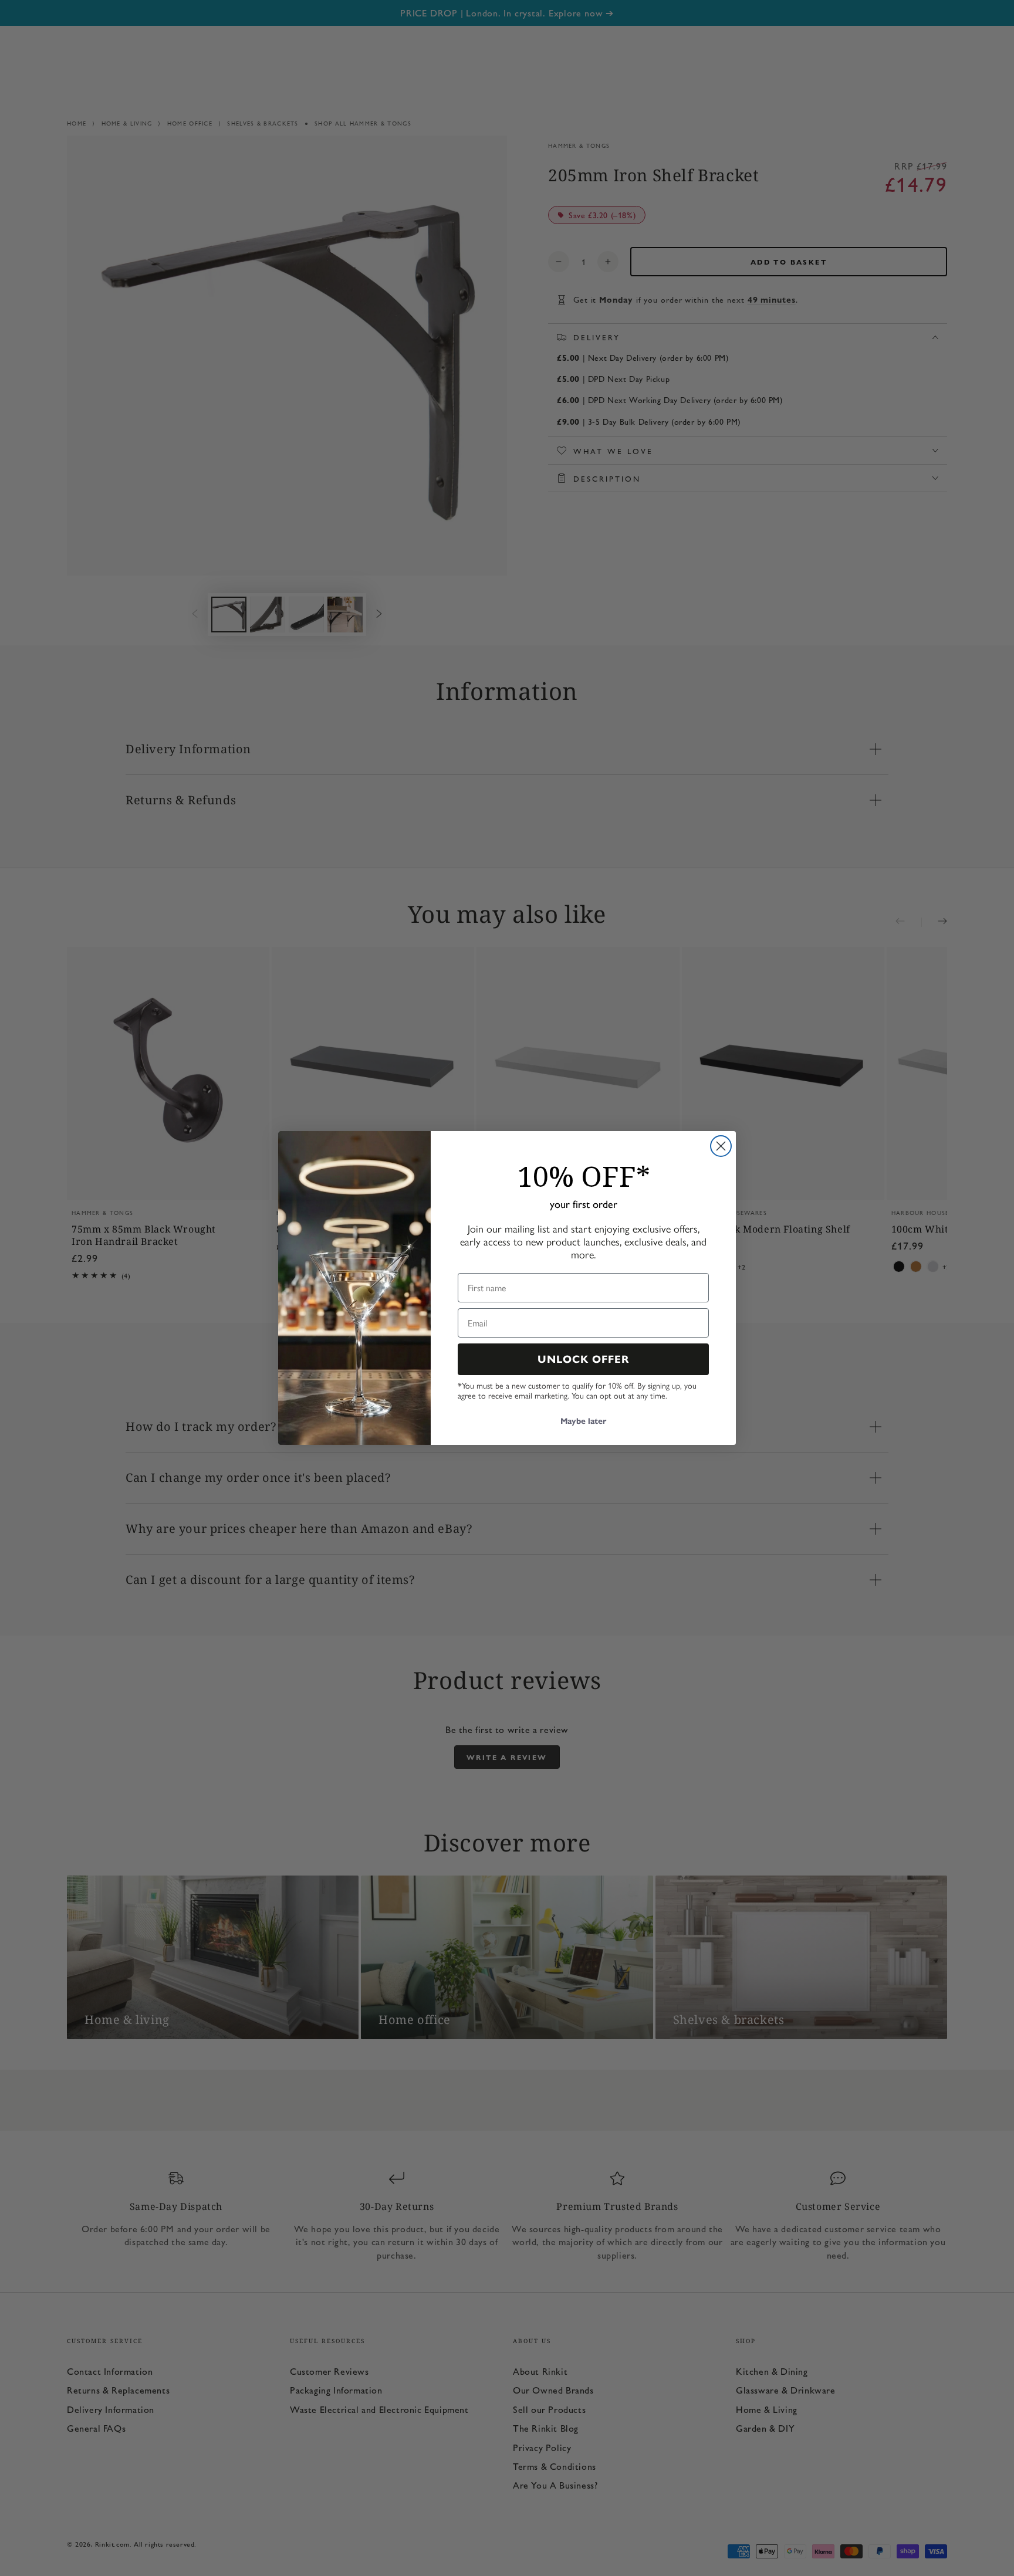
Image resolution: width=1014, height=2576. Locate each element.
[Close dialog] (721, 1146)
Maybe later (583, 1421)
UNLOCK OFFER (584, 1359)
